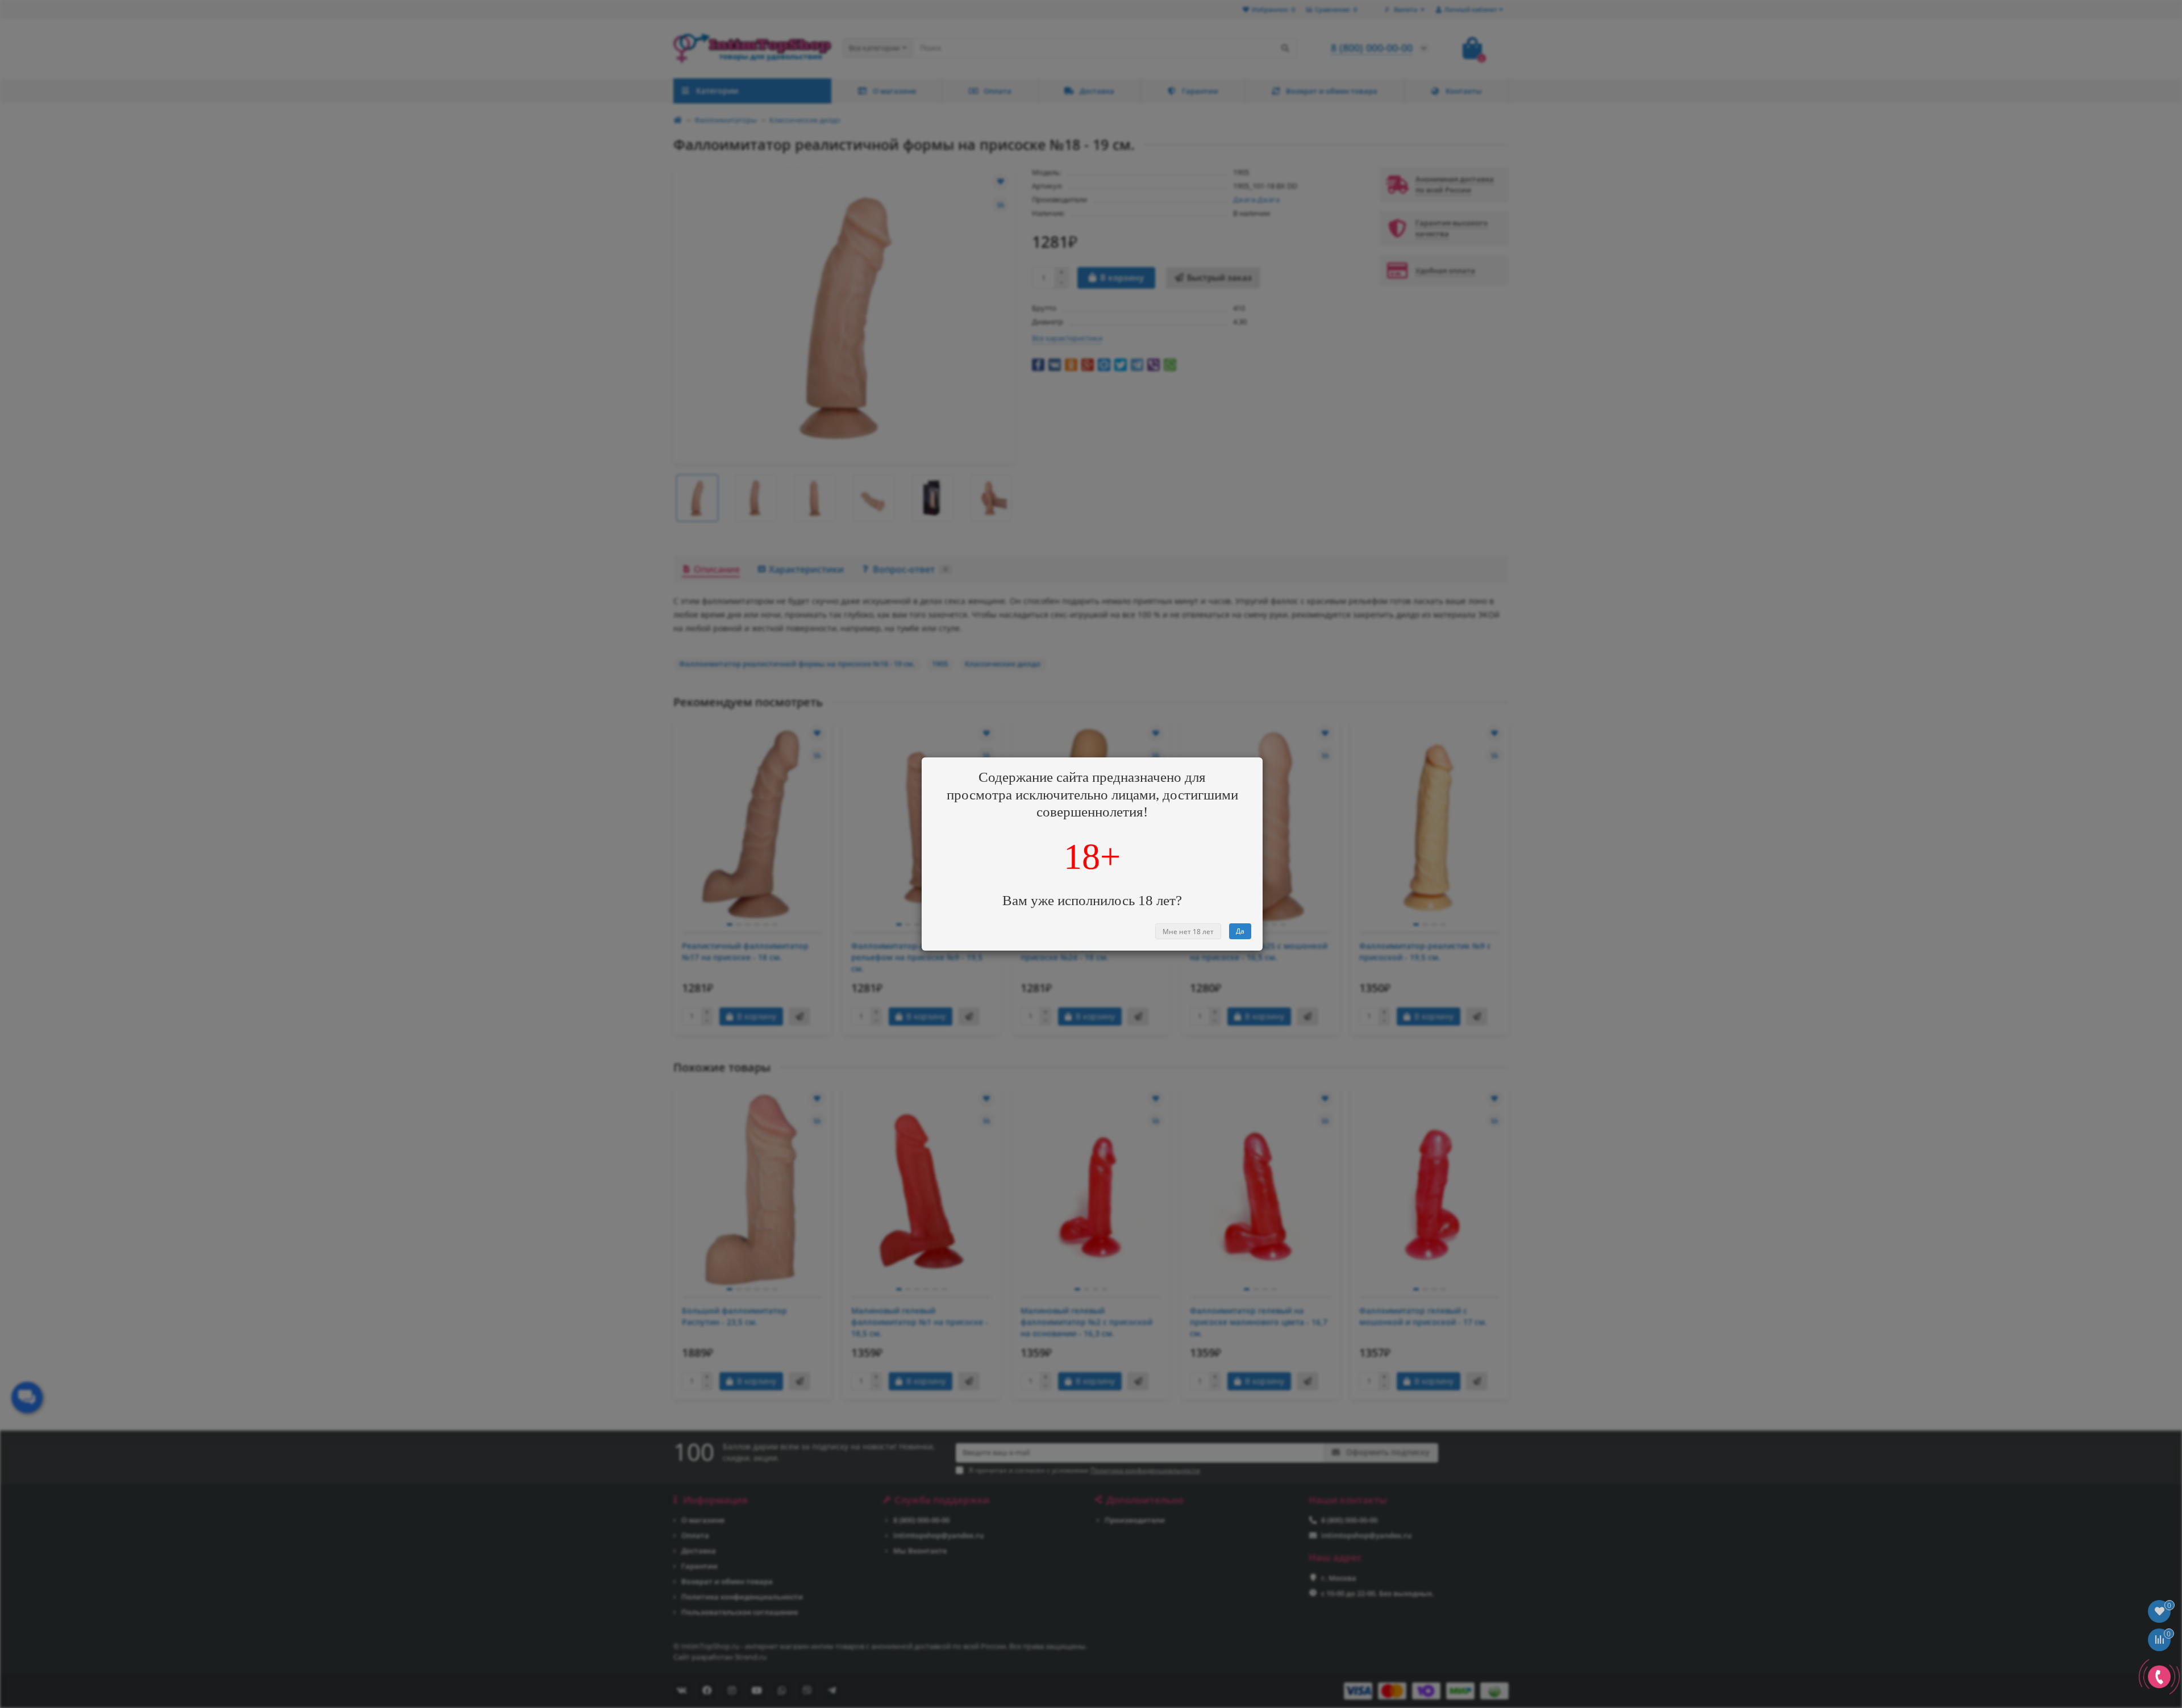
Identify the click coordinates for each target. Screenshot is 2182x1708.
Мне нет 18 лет (1188, 932)
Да (1240, 931)
